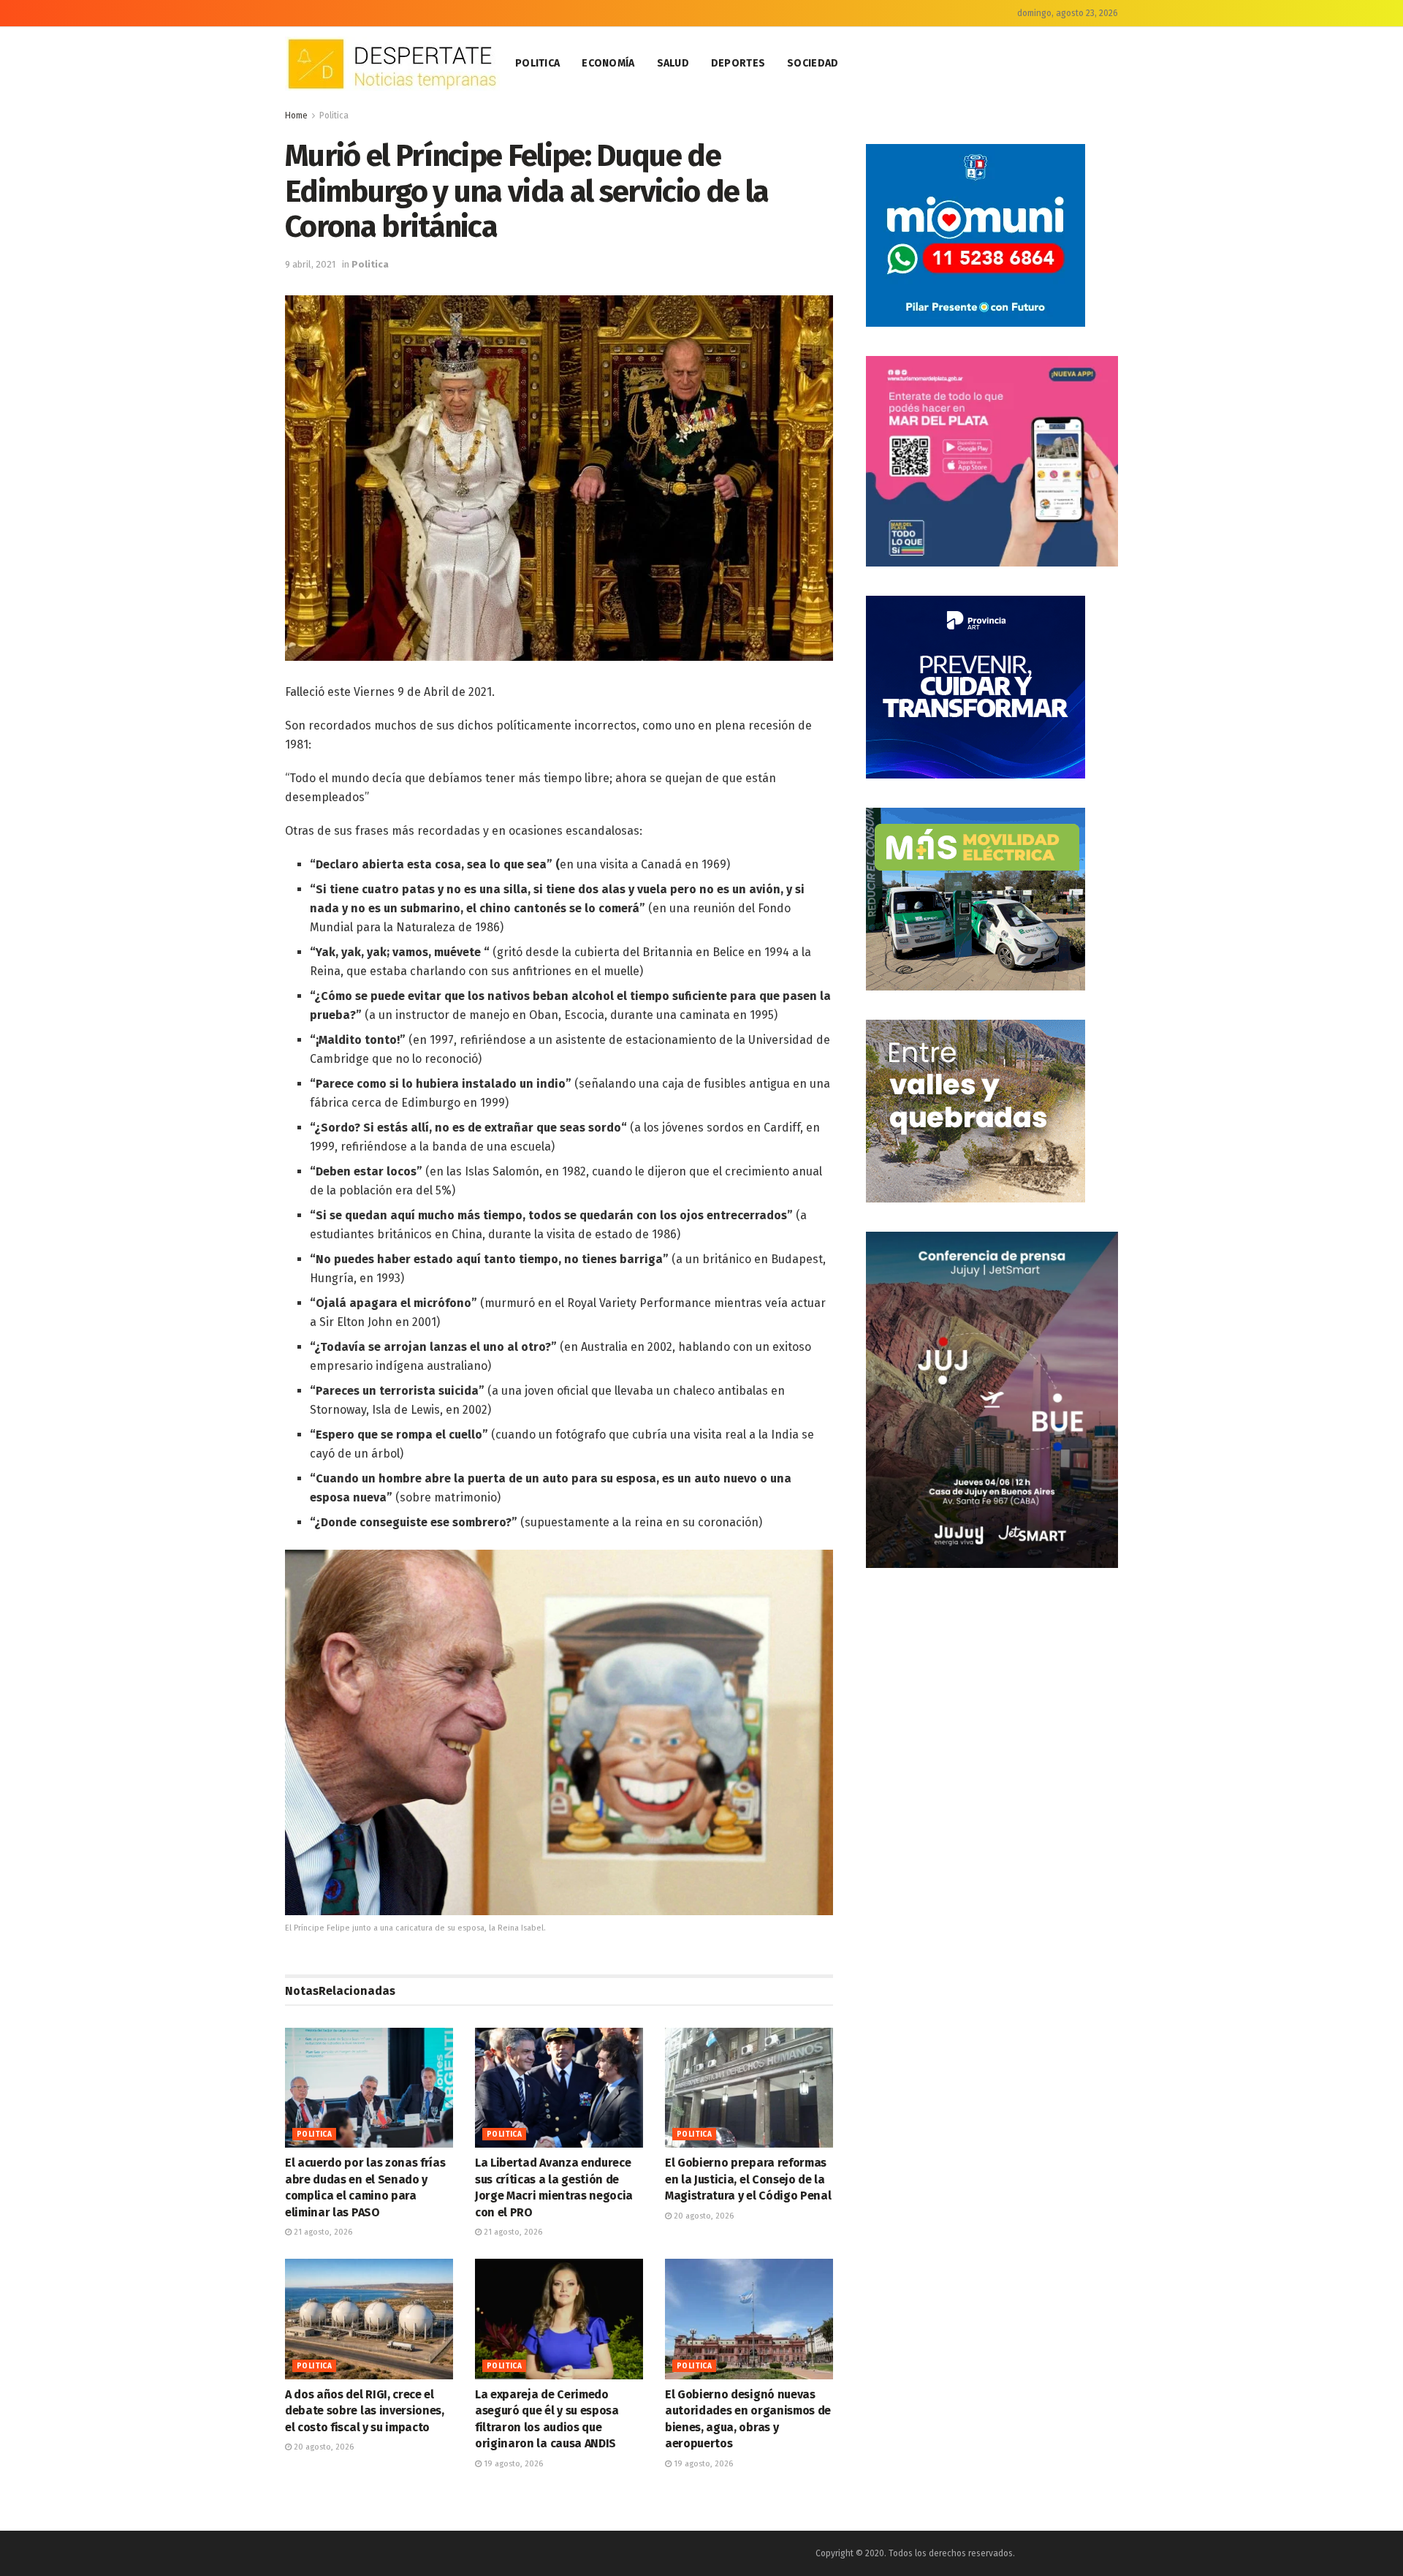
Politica (537, 63)
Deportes (738, 63)
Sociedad (813, 63)
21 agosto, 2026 (322, 2232)
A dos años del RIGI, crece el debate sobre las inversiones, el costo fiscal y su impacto (365, 2411)
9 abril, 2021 (310, 264)
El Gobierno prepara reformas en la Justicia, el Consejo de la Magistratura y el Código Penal (748, 2179)
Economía (608, 63)
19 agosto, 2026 (512, 2464)
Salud (673, 63)
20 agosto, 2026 (703, 2216)
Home (296, 115)
